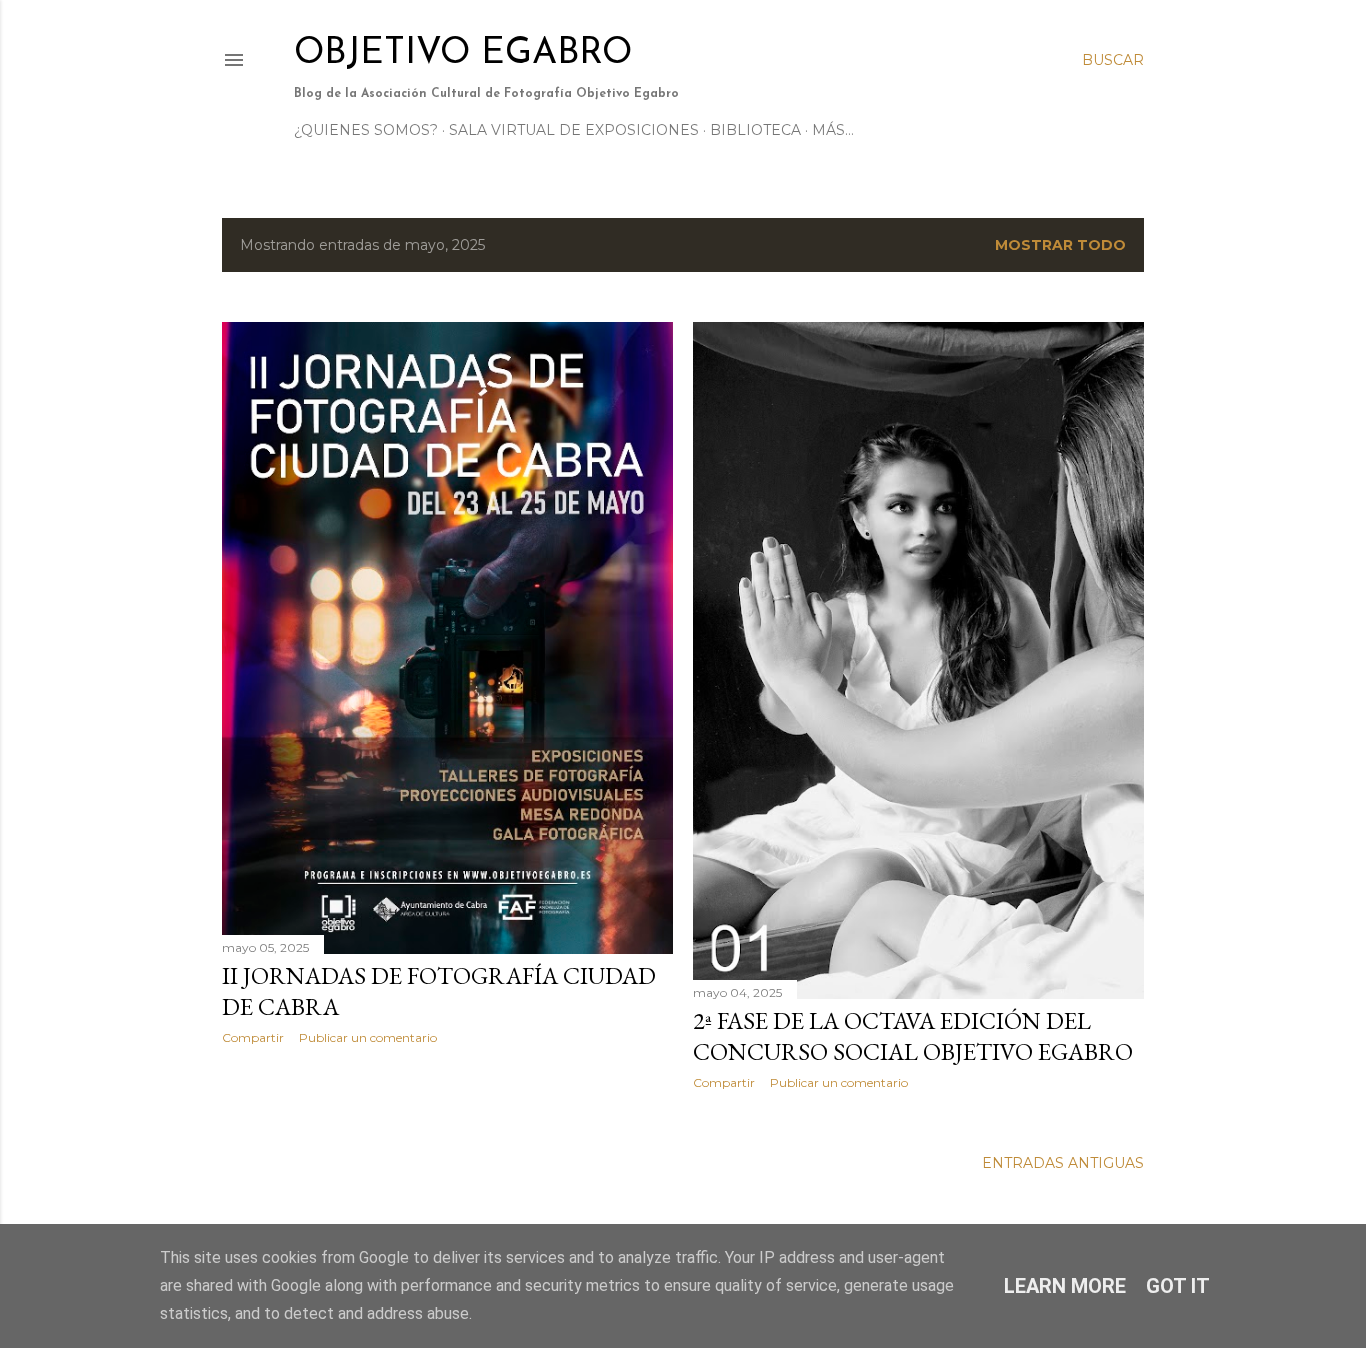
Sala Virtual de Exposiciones (574, 130)
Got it (1178, 1286)
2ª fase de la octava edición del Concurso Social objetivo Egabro (913, 1036)
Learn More (1065, 1286)
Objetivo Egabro (463, 54)
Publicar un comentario (368, 1037)
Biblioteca (755, 130)
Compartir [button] (253, 1037)
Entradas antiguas (1063, 1163)
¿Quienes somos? (366, 130)
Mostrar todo (1060, 245)
